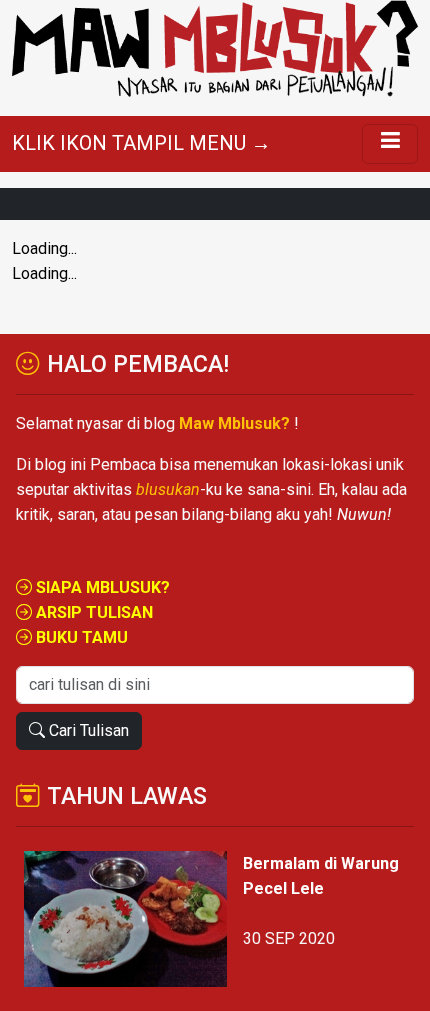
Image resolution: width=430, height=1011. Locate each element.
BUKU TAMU (80, 637)
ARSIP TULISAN (92, 612)
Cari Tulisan (87, 730)
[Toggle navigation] (390, 144)
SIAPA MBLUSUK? (101, 587)
